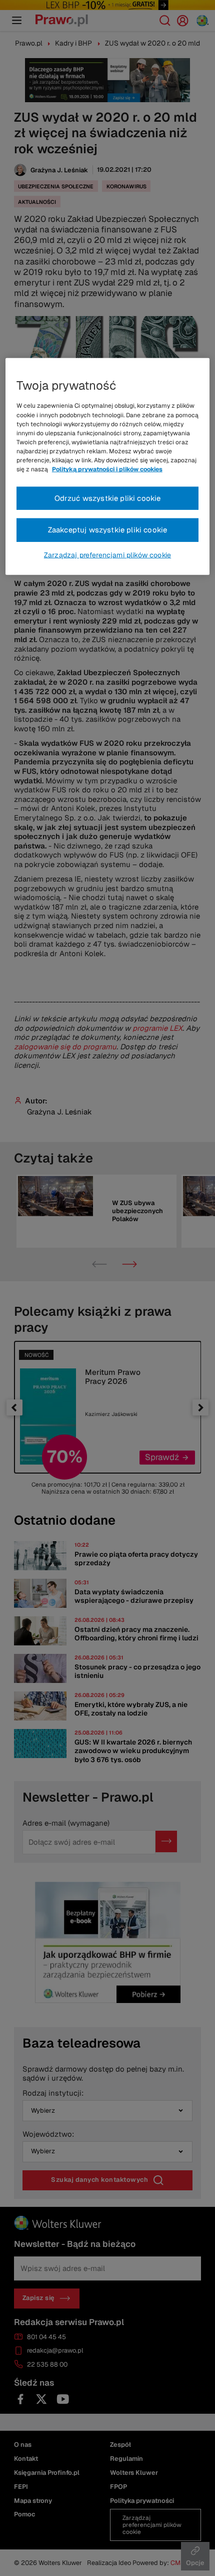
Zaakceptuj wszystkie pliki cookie (108, 530)
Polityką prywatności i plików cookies (107, 469)
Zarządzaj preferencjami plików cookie (107, 555)
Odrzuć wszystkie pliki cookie (108, 498)
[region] (108, 467)
